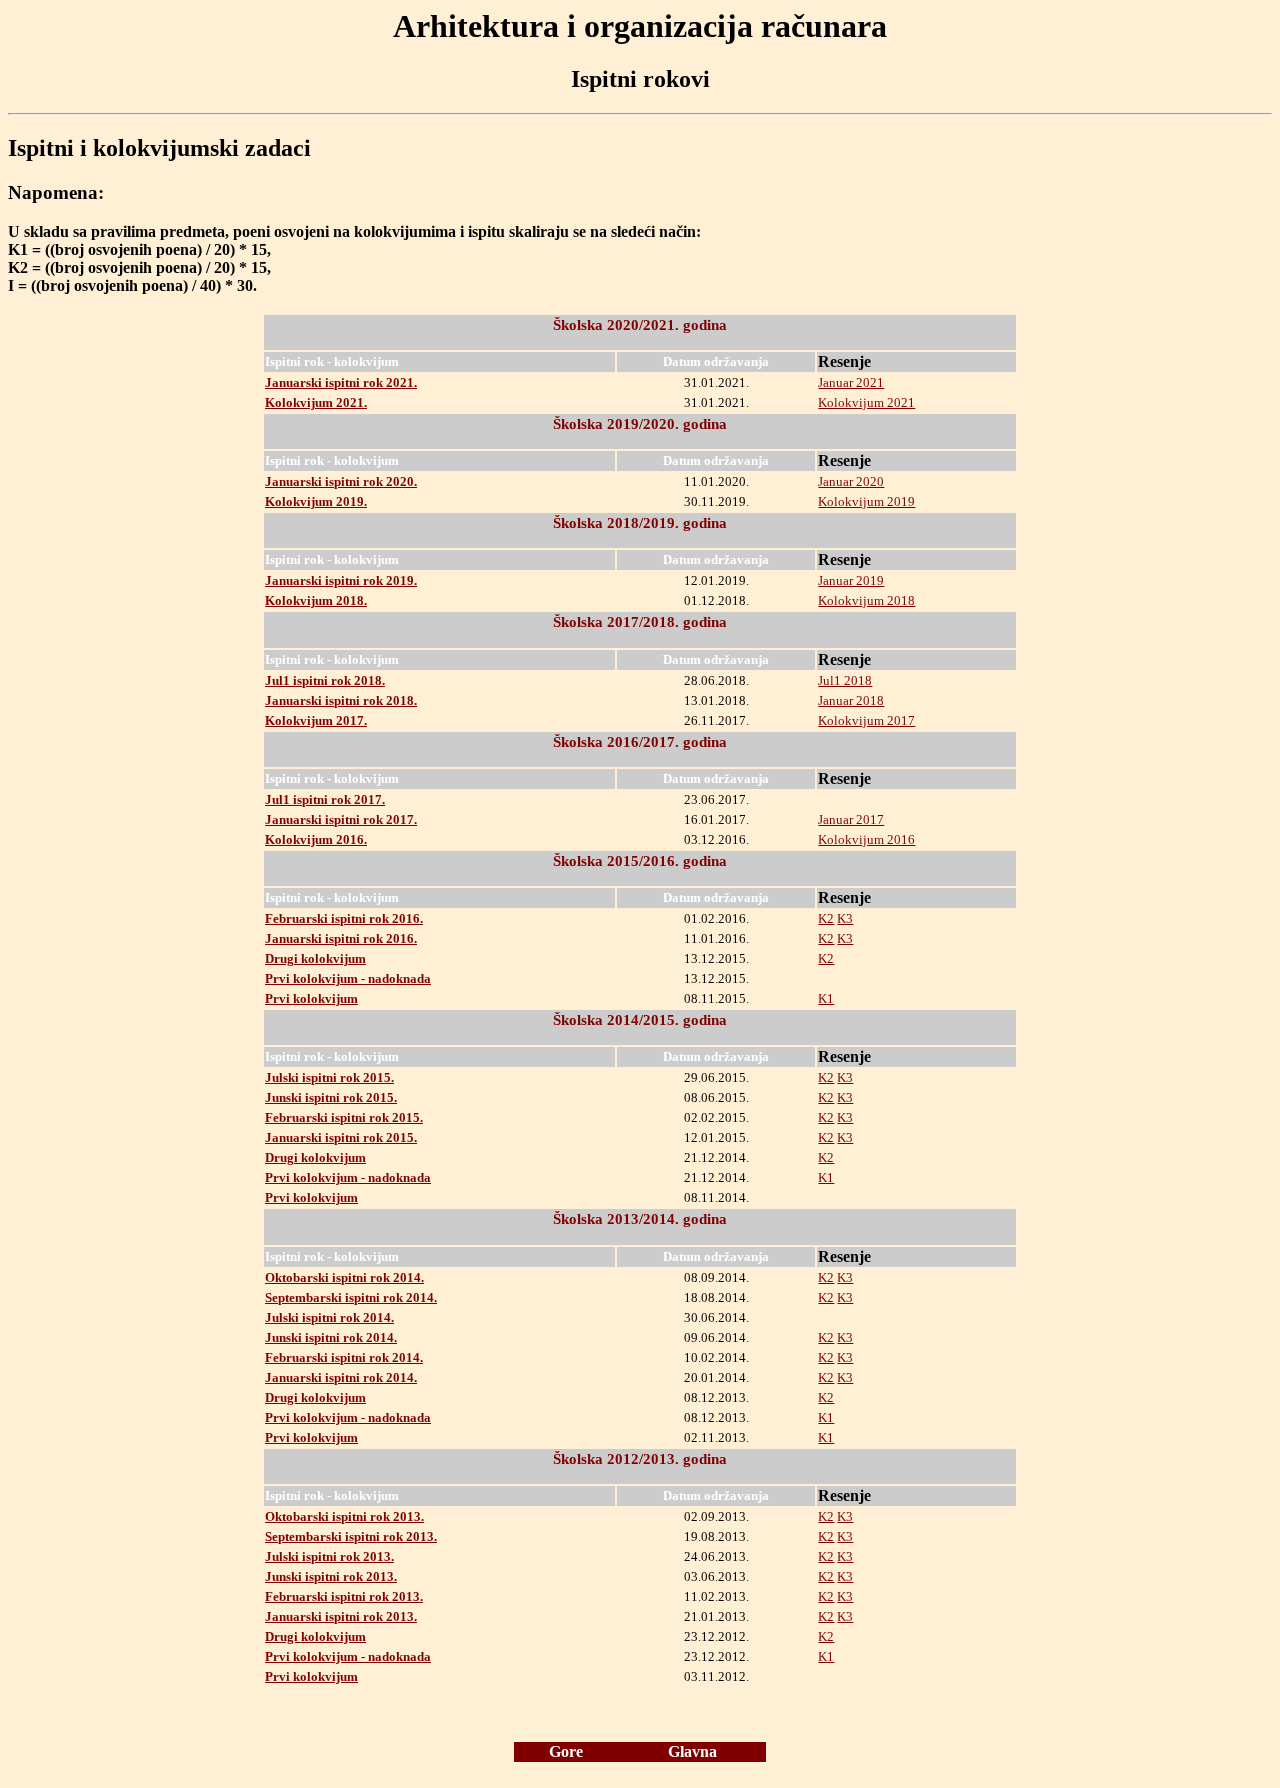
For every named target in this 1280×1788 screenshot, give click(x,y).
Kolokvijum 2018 (866, 600)
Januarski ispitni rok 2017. (341, 819)
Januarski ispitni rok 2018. (341, 700)
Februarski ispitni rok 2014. (344, 1357)
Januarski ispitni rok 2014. (341, 1377)
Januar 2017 (851, 819)
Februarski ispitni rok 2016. (344, 918)
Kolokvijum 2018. (316, 600)
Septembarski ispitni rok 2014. (351, 1297)
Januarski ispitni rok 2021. (341, 382)
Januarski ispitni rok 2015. (341, 1137)
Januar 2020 (851, 481)
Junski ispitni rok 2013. (331, 1576)
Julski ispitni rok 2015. (329, 1077)
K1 (826, 998)
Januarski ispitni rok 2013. (341, 1616)
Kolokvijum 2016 (866, 839)
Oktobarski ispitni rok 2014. (344, 1277)
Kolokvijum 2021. (316, 402)
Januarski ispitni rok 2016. (341, 938)
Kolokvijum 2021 (866, 402)
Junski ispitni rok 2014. (331, 1337)
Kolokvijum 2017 (866, 720)
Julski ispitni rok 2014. (329, 1317)
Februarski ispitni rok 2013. (344, 1596)
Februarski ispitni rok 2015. (344, 1117)
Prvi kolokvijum (311, 998)
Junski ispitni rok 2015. (331, 1097)
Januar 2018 (851, 700)
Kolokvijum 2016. (316, 839)
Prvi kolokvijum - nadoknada (348, 978)
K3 (845, 918)
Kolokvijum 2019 (866, 501)
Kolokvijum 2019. (316, 501)
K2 (826, 918)
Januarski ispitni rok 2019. (341, 580)
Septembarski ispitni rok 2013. (351, 1536)
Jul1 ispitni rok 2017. (325, 799)
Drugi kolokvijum (315, 958)
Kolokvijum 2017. (316, 720)
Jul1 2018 (845, 680)
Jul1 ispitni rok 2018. (325, 680)
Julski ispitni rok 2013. (329, 1556)
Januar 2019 (851, 580)
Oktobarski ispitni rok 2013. (344, 1516)
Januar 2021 (851, 382)
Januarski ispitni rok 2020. (341, 481)
